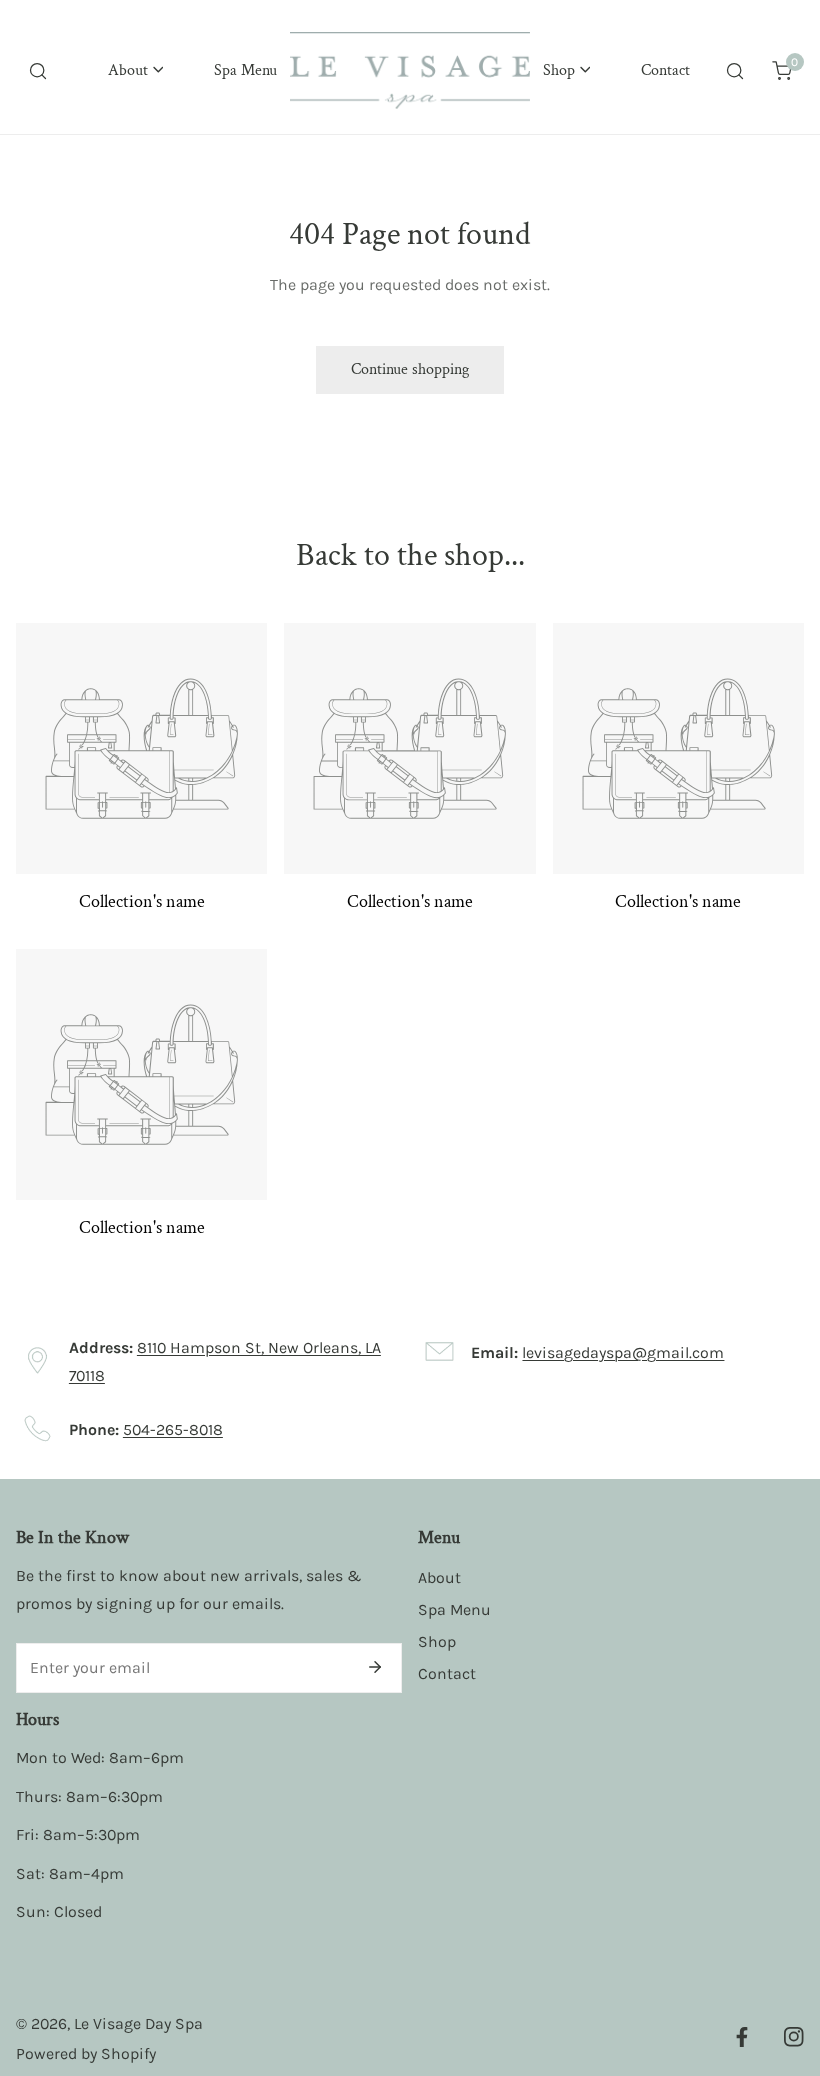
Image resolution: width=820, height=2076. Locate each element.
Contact (447, 1673)
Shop (437, 1641)
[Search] (38, 70)
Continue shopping (410, 369)
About (439, 1577)
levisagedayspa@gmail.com (623, 1352)
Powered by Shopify (86, 2053)
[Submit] (375, 1667)
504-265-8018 (173, 1429)
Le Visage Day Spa (138, 2023)
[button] (135, 70)
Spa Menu (454, 1609)
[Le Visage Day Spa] (410, 70)
